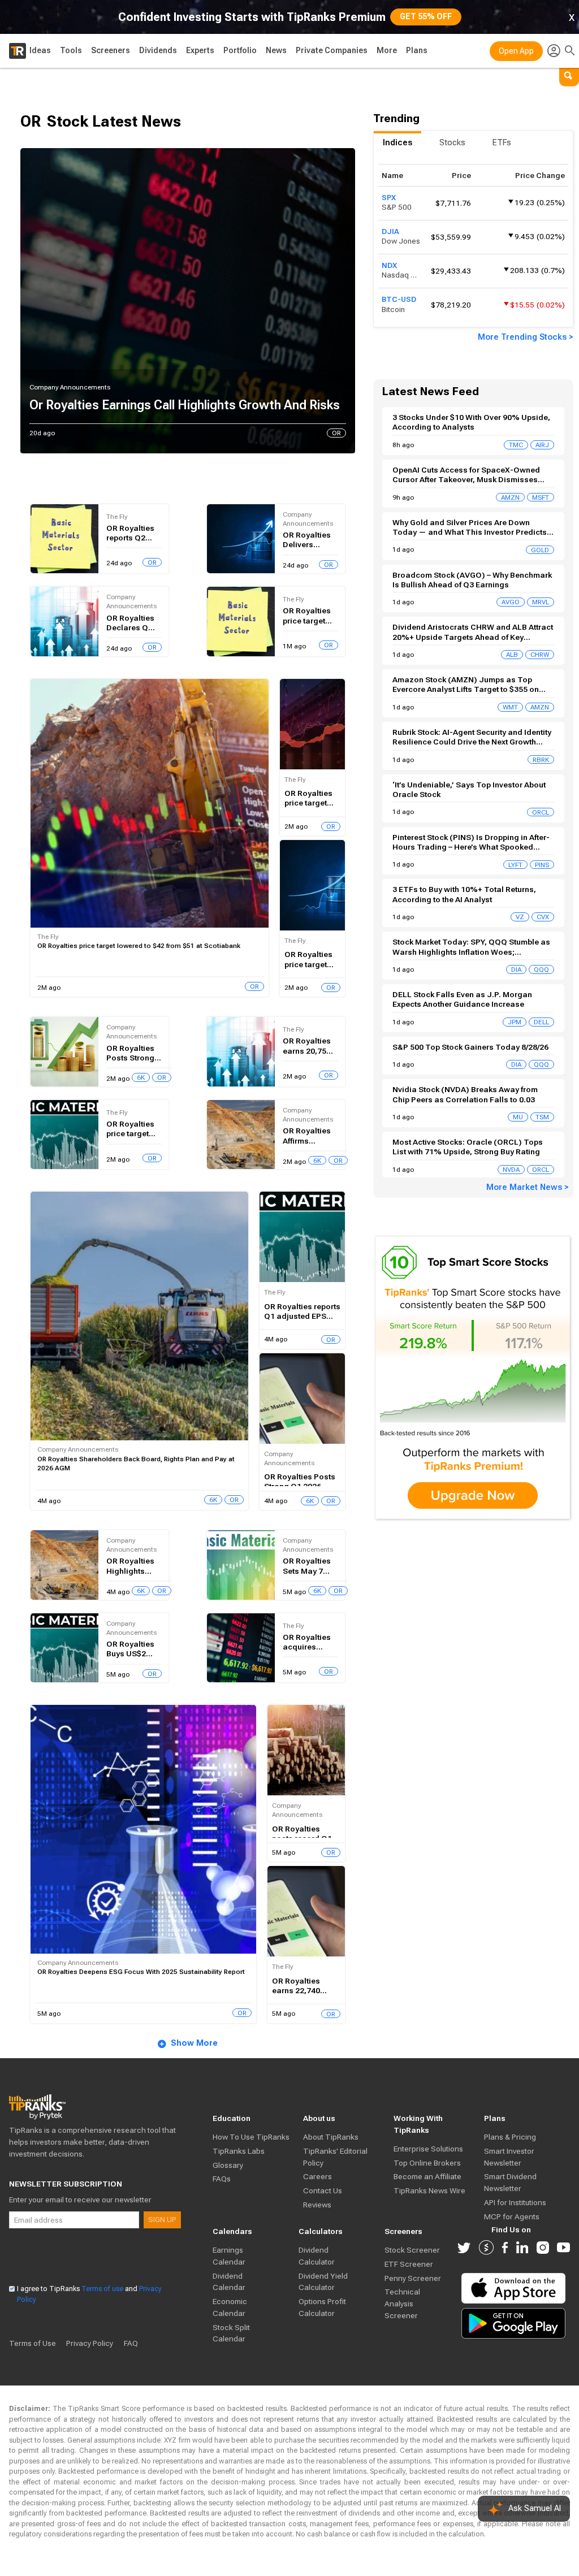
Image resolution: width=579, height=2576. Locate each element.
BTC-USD (399, 299)
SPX (389, 198)
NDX (389, 265)
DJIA (390, 231)
